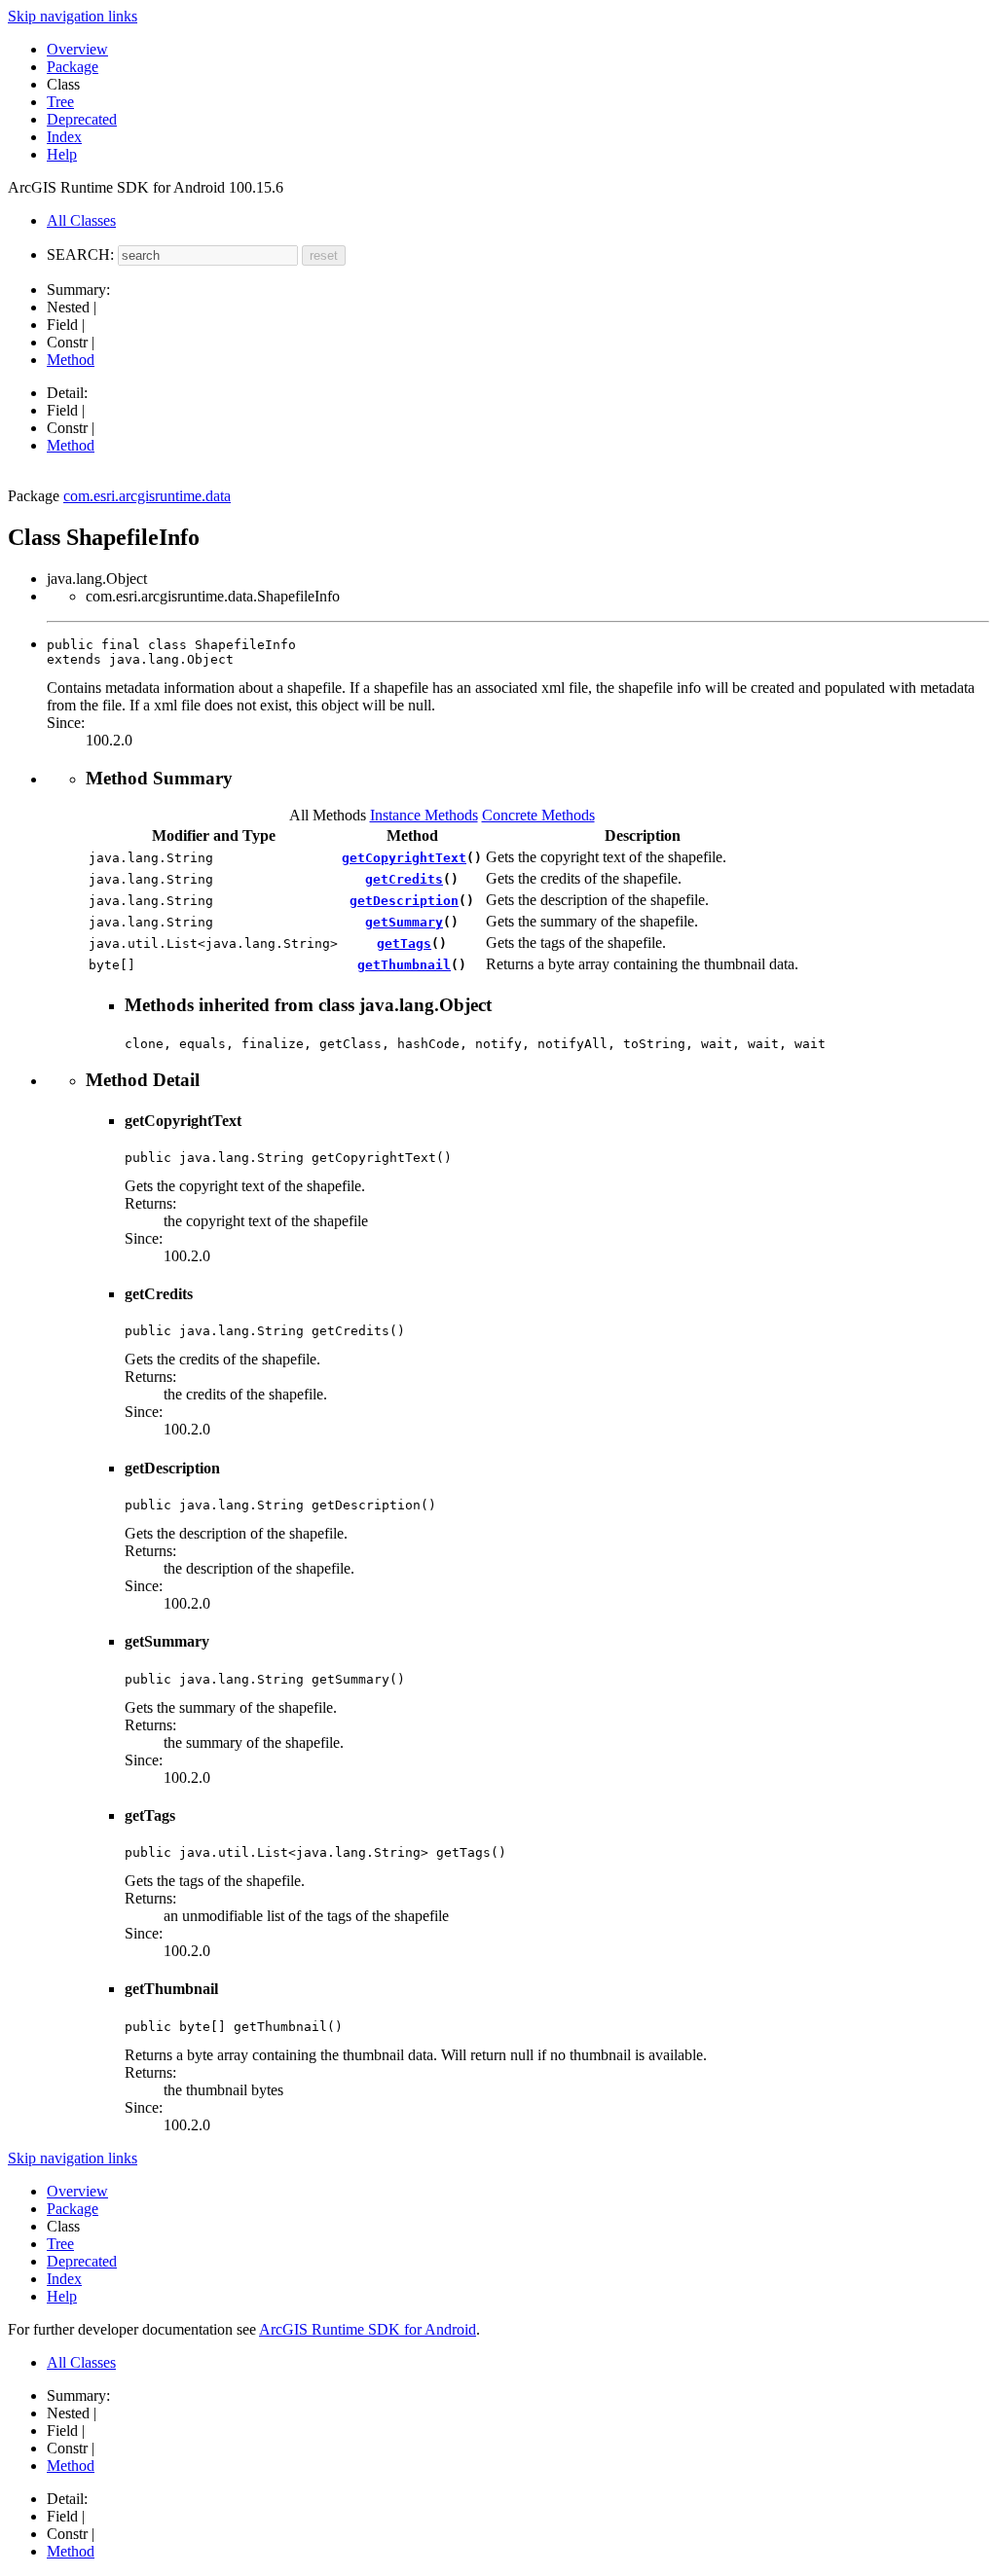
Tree (60, 102)
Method (71, 360)
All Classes (81, 220)
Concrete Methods (538, 815)
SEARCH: (80, 254)
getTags (404, 943)
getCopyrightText (404, 858)
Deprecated (82, 119)
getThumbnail (404, 965)
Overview (77, 49)
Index (64, 137)
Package (73, 67)
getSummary (404, 922)
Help (62, 154)
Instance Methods (424, 815)
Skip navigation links (73, 16)
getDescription (404, 901)
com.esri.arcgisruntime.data (147, 496)
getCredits (404, 879)
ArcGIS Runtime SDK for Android (368, 2329)
